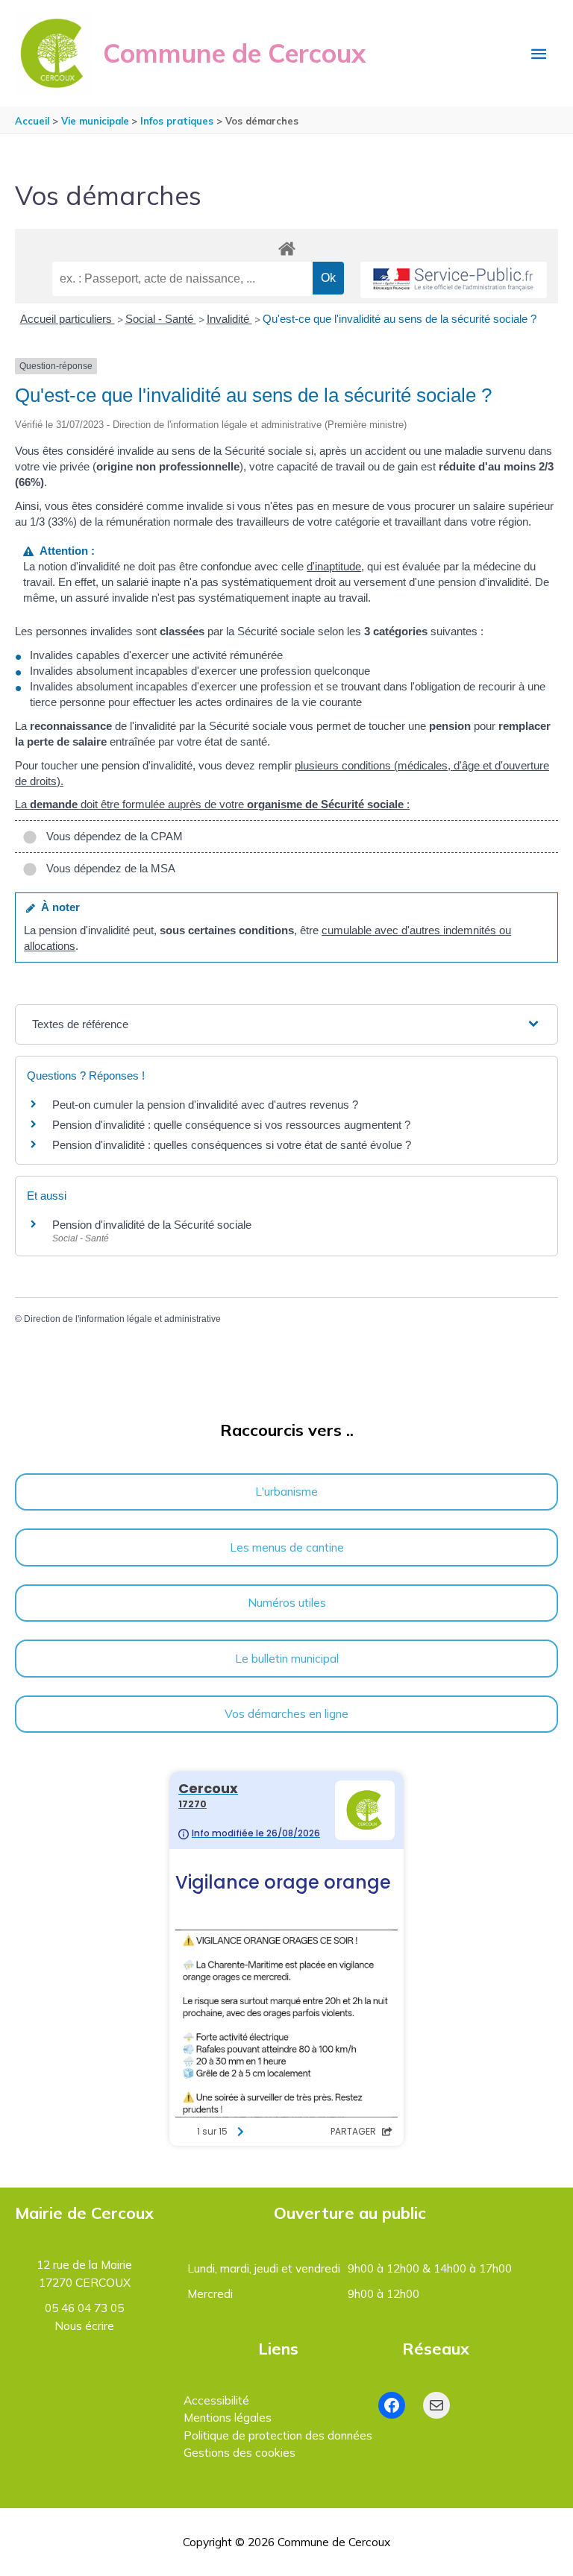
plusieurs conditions (343, 765)
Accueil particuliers (68, 319)
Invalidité (229, 319)
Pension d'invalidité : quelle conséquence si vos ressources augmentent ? (231, 1125)
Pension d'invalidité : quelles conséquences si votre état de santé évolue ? (232, 1145)
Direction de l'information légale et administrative (122, 1319)
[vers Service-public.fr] (454, 280)
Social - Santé (161, 319)
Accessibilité (216, 2400)
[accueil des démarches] (286, 246)
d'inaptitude (334, 566)
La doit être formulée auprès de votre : (212, 804)
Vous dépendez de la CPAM (112, 836)
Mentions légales (228, 2417)
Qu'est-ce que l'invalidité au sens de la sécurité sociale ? (400, 319)
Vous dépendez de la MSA (108, 868)
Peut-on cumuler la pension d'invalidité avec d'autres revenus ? (205, 1105)
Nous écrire (84, 2325)
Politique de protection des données (278, 2435)
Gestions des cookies (239, 2452)
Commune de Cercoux (234, 53)
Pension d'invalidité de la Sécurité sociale (152, 1225)
